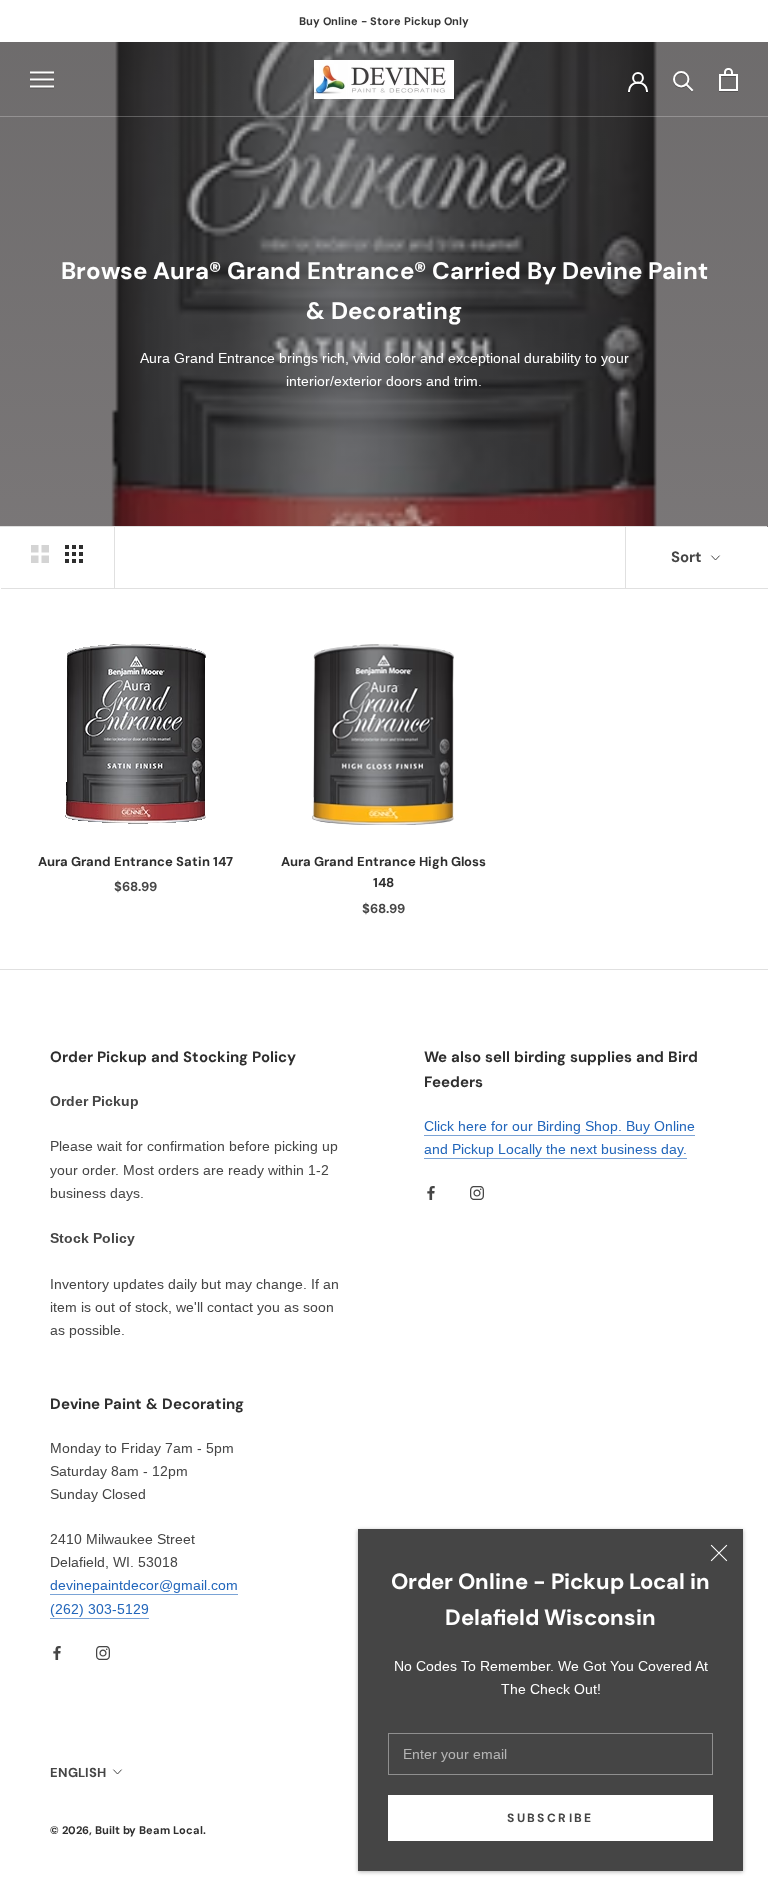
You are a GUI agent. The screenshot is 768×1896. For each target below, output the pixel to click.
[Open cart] (728, 79)
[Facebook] (431, 1192)
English (78, 1772)
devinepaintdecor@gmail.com (144, 1585)
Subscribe (550, 1818)
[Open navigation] (42, 79)
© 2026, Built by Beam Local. (128, 1830)
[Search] (683, 79)
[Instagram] (477, 1192)
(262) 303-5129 (99, 1609)
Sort (688, 557)
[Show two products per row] (40, 554)
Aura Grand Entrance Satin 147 (135, 861)
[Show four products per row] (74, 554)
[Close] (719, 1553)
